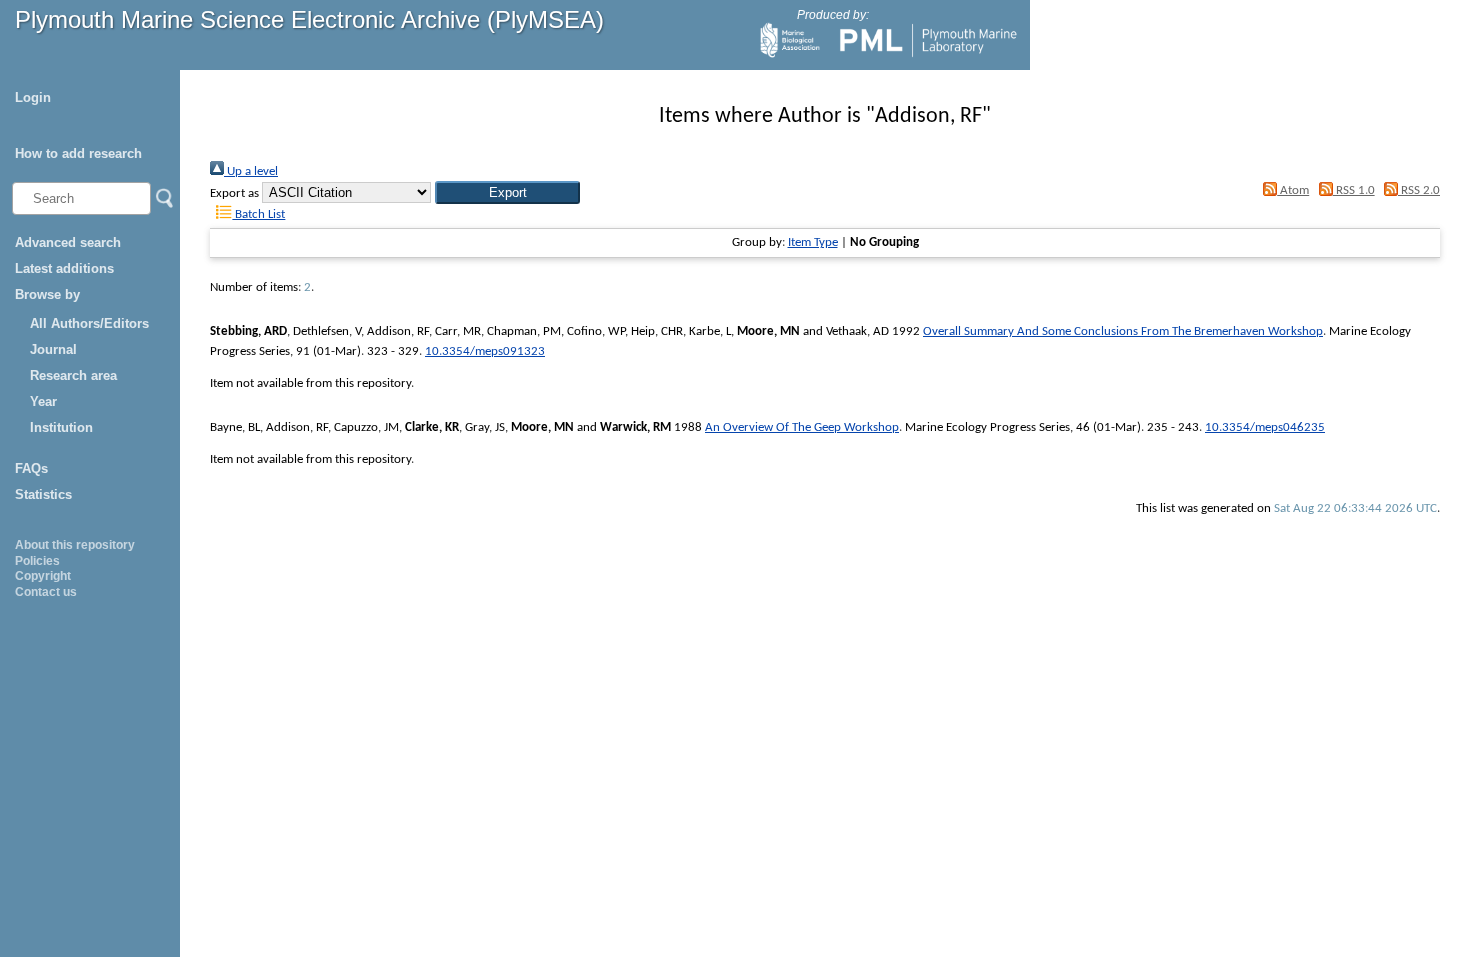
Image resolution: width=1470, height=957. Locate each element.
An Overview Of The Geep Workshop (802, 427)
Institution (61, 427)
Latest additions (64, 268)
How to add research (78, 153)
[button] (507, 192)
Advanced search (68, 242)
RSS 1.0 (1353, 190)
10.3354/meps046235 (1265, 427)
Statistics (43, 494)
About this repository (75, 545)
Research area (73, 375)
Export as (234, 193)
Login (33, 97)
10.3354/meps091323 (485, 351)
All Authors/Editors (89, 323)
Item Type (813, 242)
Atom (1293, 190)
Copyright (43, 576)
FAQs (31, 468)
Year (43, 401)
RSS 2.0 (1419, 190)
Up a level (251, 171)
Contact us (46, 592)
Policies (37, 561)
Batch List (258, 214)
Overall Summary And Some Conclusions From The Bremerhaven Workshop (1123, 331)
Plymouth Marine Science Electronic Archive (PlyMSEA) (309, 19)
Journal (53, 349)
